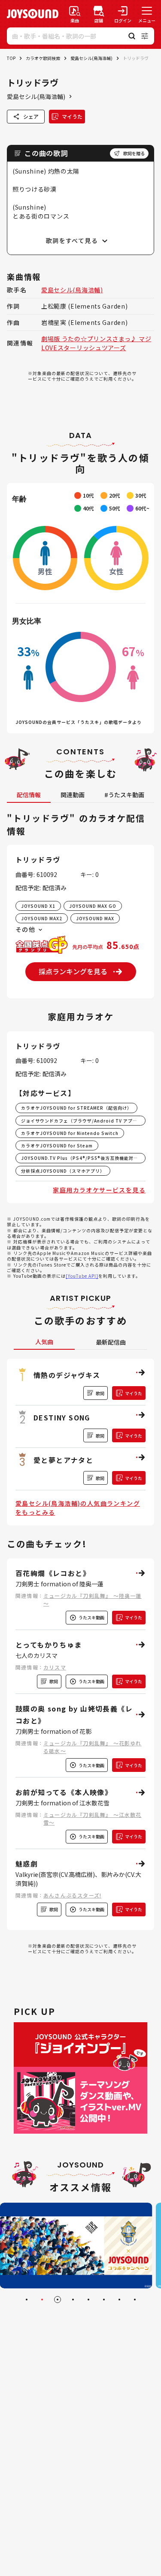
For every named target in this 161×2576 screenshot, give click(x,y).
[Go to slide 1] (27, 2300)
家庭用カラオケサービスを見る (99, 1190)
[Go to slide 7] (119, 2300)
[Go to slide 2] (42, 2300)
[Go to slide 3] (58, 2300)
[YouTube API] (82, 1276)
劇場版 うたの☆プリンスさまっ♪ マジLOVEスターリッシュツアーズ (96, 343)
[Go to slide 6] (104, 2300)
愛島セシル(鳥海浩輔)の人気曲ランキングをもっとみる (78, 1508)
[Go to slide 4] (73, 2300)
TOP (11, 58)
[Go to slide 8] (135, 2300)
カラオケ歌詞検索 (43, 58)
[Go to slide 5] (88, 2300)
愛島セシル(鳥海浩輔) (91, 58)
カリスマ (55, 1667)
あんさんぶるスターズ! (72, 1895)
